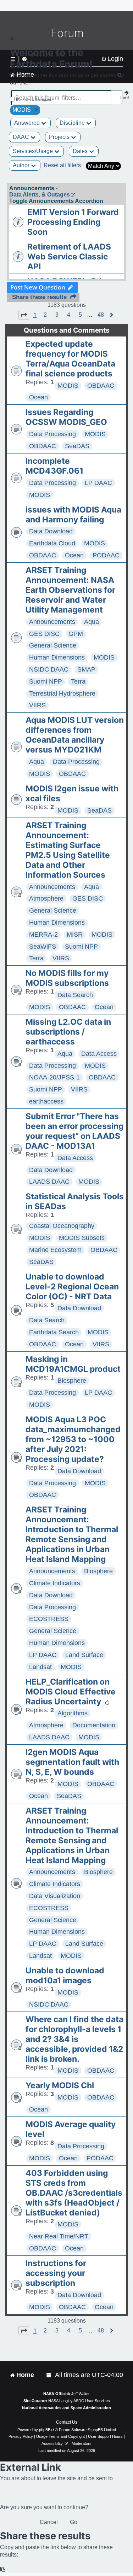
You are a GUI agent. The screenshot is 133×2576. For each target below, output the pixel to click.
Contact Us (67, 2422)
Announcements (52, 622)
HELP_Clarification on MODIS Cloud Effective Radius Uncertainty (71, 1692)
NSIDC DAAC (49, 669)
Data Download (51, 531)
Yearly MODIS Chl (60, 2085)
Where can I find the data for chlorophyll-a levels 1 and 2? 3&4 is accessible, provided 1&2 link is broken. (74, 2039)
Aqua (92, 622)
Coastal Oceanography (62, 1226)
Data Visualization (55, 1896)
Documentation (94, 1725)
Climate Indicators (55, 1583)
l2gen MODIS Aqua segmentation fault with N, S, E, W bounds (72, 1762)
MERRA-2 (43, 935)
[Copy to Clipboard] (3, 2569)
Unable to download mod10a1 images (65, 1975)
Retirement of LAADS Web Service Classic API (69, 257)
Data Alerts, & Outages (40, 195)
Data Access (99, 1054)
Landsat (40, 1667)
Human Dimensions (57, 657)
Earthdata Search (54, 1332)
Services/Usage (34, 151)
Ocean (38, 397)
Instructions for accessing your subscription (56, 2273)
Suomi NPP (46, 681)
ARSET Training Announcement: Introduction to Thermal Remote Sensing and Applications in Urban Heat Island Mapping (72, 1534)
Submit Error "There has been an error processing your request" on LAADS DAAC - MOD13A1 (74, 1131)
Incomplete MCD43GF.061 (54, 466)
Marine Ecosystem (55, 1250)
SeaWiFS (43, 947)
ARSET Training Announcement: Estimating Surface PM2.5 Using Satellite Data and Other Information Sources (68, 850)
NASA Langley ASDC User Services (79, 2401)
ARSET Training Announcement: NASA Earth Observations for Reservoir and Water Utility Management (70, 590)
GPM (76, 634)
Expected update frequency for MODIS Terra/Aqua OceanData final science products (70, 359)
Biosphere (72, 1381)
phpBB (45, 2430)
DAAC (22, 137)
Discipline (73, 123)
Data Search (75, 995)
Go (74, 2522)
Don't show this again (34, 99)
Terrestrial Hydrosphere (62, 693)
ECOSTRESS (49, 1619)
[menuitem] (49, 2375)
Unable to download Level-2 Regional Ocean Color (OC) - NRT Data (72, 1287)
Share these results (39, 297)
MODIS (68, 386)
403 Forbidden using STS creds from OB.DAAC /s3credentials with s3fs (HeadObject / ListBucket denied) (74, 2193)
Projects (60, 137)
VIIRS (37, 705)
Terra (78, 681)
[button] (24, 315)
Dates (81, 151)
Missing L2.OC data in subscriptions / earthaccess (68, 1032)
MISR (75, 935)
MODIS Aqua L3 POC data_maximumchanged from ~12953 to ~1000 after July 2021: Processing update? (73, 1439)
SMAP (86, 669)
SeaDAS (77, 446)
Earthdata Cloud (52, 543)
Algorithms (73, 1713)
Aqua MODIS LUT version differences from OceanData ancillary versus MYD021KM (75, 735)
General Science (53, 645)
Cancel (49, 2522)
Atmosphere (46, 898)
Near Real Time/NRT (59, 2236)
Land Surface (84, 1655)
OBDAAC (101, 386)
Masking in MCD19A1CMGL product (73, 1364)
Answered (28, 123)
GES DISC (44, 634)
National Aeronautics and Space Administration (66, 2408)
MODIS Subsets (82, 1238)
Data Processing (52, 434)
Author (22, 165)
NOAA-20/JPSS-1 (54, 1077)
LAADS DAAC (49, 1182)
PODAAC (106, 555)
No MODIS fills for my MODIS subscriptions (67, 978)
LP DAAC (98, 483)
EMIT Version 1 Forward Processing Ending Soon (73, 222)
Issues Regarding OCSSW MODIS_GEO (66, 417)
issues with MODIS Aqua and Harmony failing (73, 515)
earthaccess (46, 1101)
